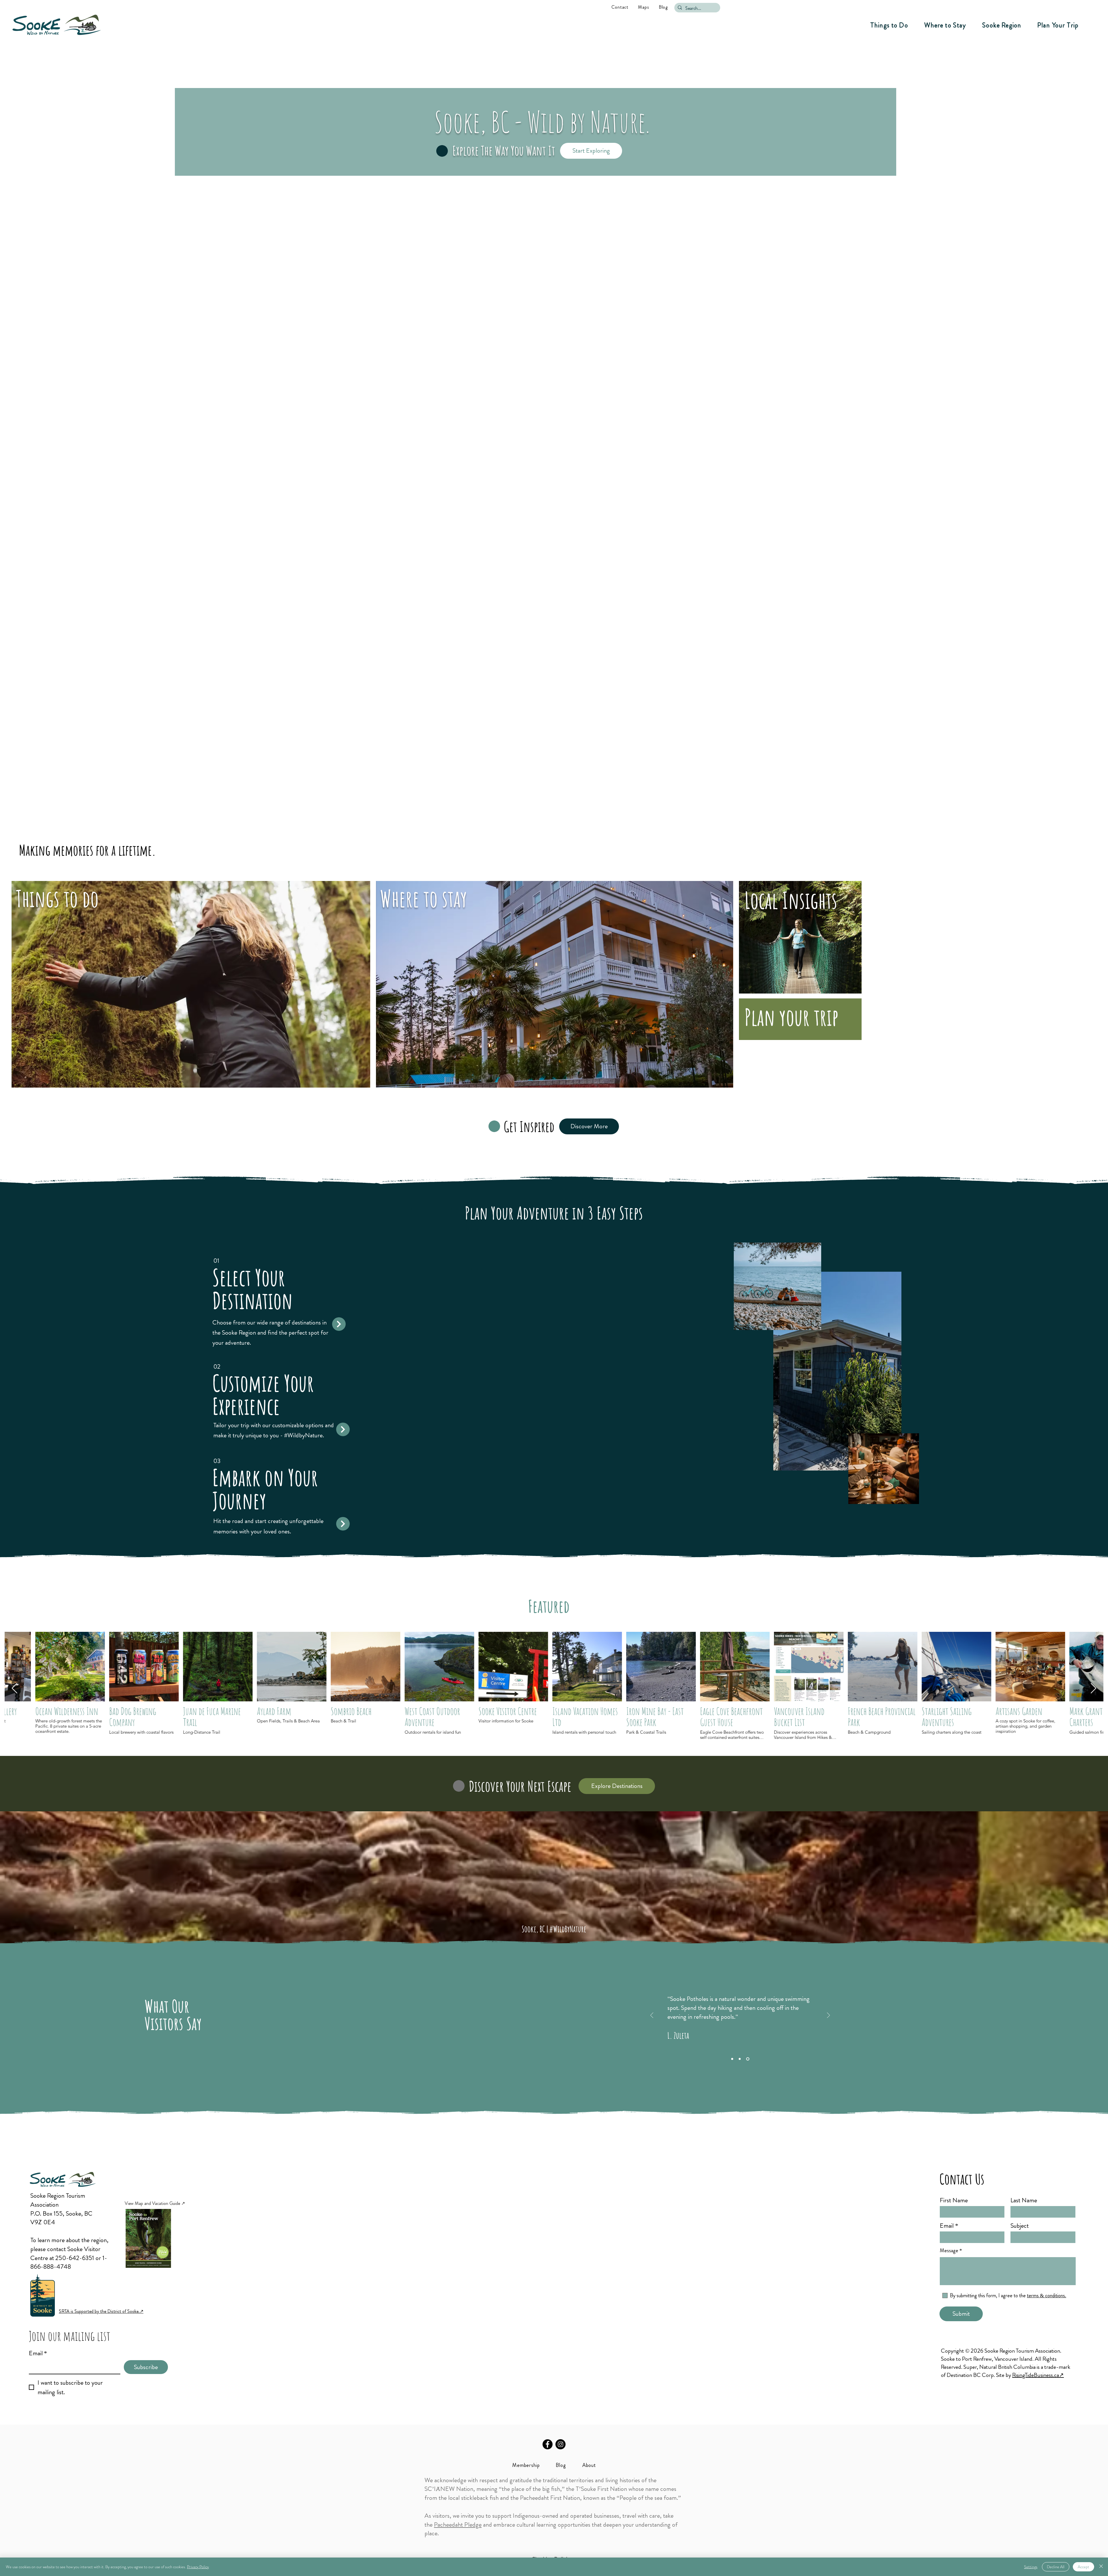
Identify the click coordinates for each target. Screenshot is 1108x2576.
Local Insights (791, 900)
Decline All (1056, 2567)
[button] (889, 25)
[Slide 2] (740, 2059)
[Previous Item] (15, 1689)
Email (38, 2353)
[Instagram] (560, 2444)
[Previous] (652, 2016)
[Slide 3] (748, 2059)
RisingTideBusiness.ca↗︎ (1038, 2375)
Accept (1083, 2567)
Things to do (57, 898)
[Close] (1101, 2567)
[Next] (828, 2016)
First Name (954, 2200)
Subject (1020, 2226)
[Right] (339, 1324)
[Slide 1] (732, 2059)
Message (949, 2251)
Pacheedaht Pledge (458, 2524)
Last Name (1024, 2200)
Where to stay (424, 898)
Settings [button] (1031, 2567)
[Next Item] (1093, 1689)
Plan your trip (791, 1017)
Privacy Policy (198, 2567)
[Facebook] (548, 2444)
